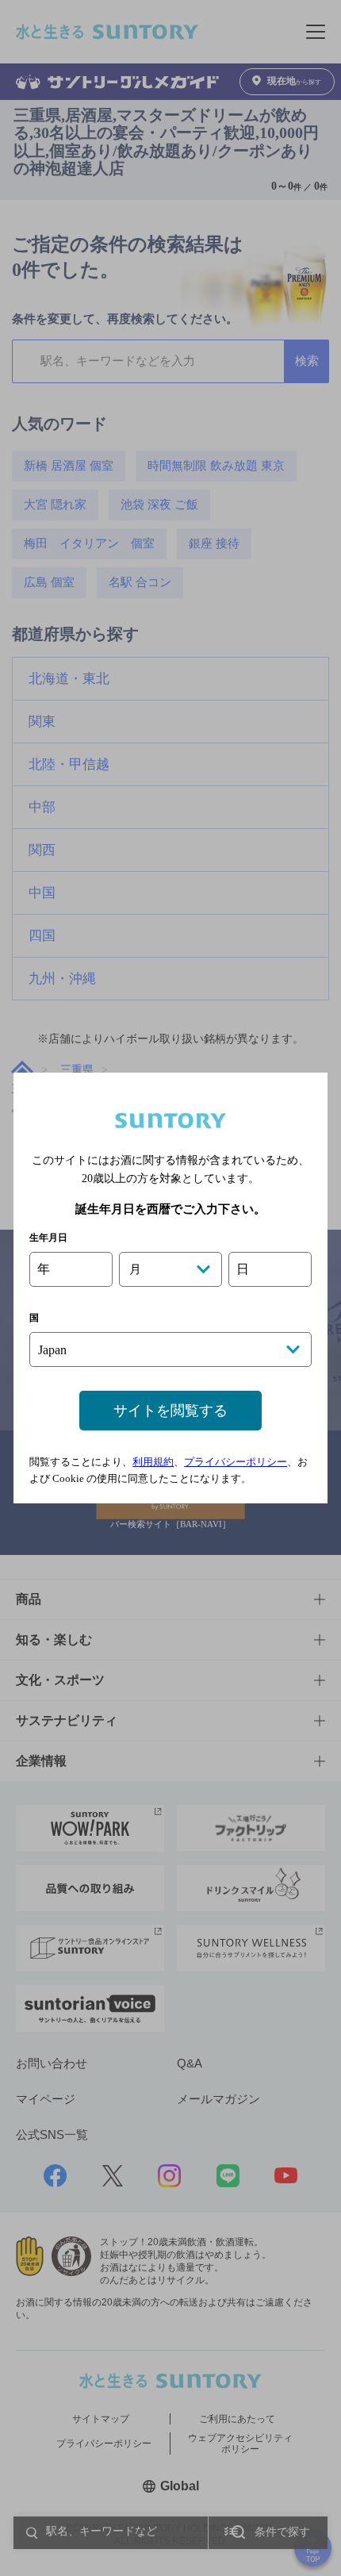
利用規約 (153, 1462)
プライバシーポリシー (236, 1462)
